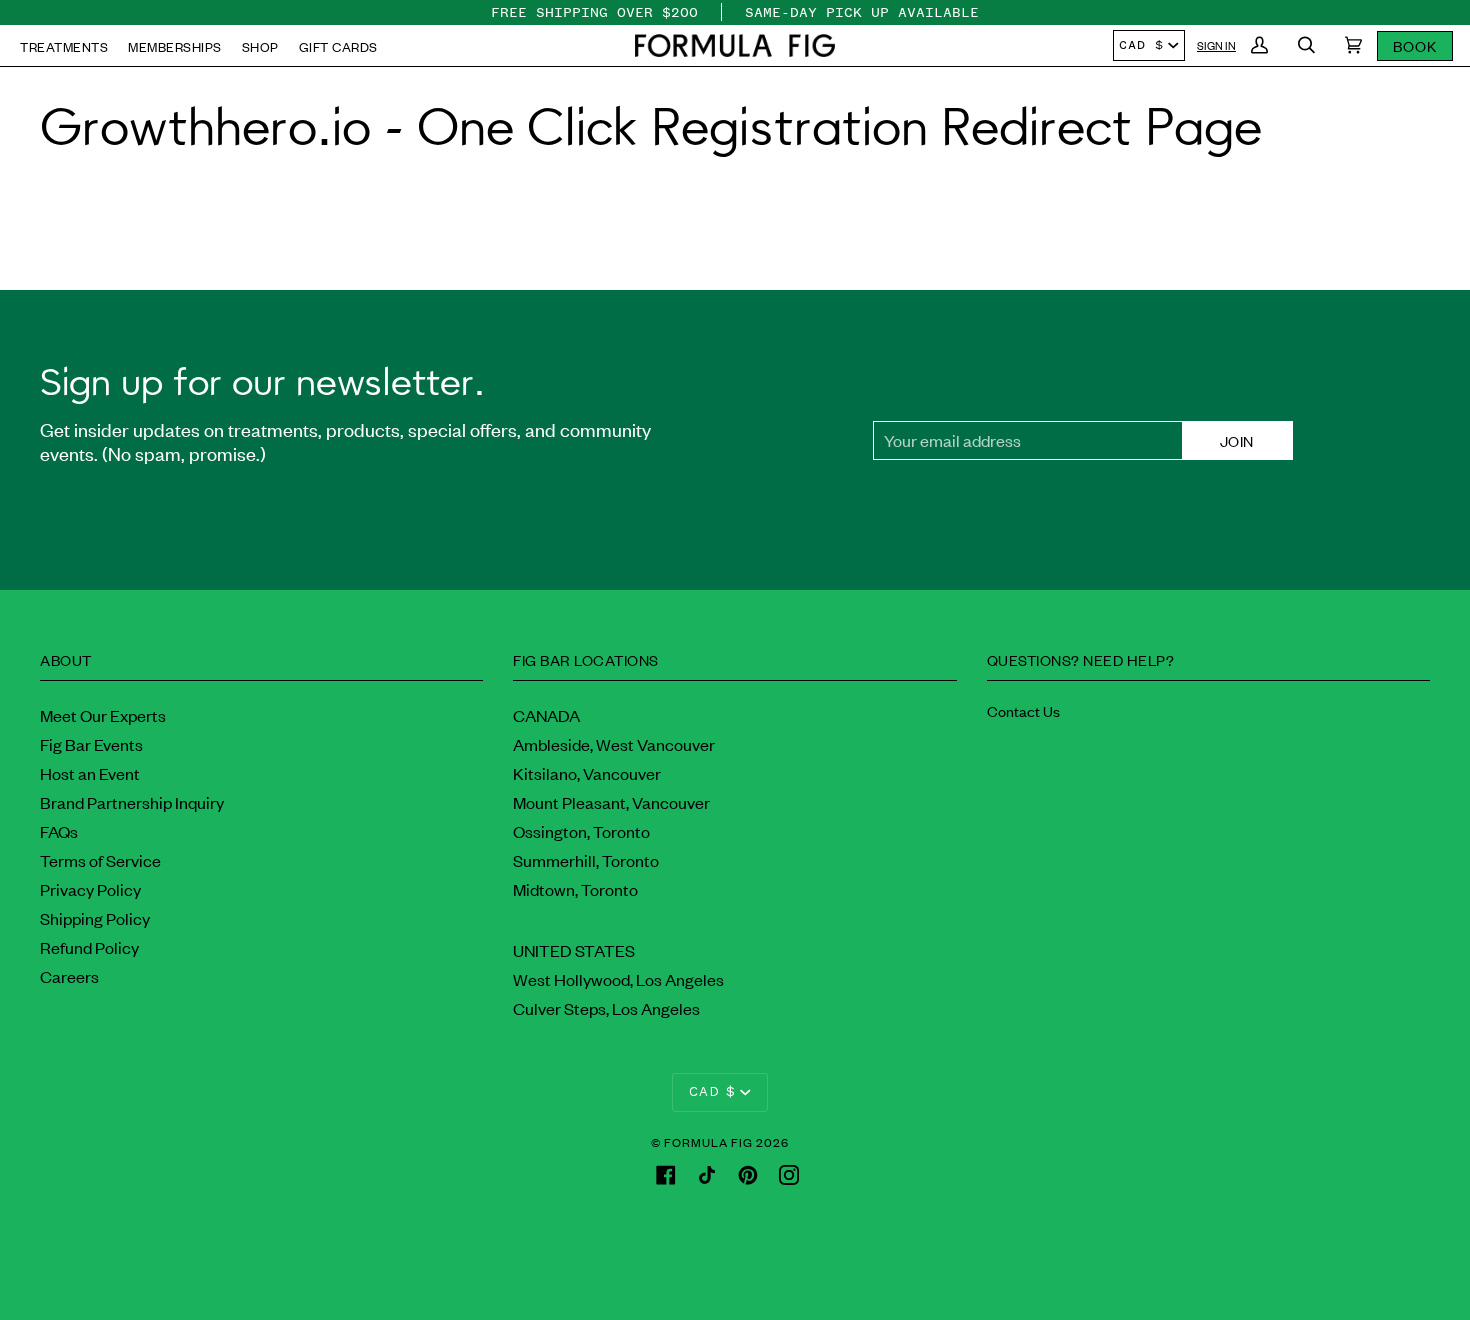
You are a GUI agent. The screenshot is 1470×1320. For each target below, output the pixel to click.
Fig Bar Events (91, 744)
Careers (69, 976)
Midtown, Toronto (575, 889)
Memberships (175, 46)
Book (1415, 45)
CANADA (546, 715)
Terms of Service (100, 860)
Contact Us (1023, 710)
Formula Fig (708, 1142)
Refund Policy (89, 947)
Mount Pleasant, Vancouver (611, 802)
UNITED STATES (574, 950)
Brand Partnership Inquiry (132, 802)
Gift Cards (338, 46)
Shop (260, 46)
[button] (735, 45)
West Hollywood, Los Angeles (618, 979)
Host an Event (90, 773)
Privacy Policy (90, 889)
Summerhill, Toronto (586, 860)
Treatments (64, 46)
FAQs (59, 831)
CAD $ (1141, 45)
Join (1237, 440)
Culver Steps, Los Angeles (606, 1008)
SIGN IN (1216, 45)
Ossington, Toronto (581, 831)
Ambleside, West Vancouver (614, 744)
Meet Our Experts (103, 715)
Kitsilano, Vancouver (587, 773)
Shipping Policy (95, 918)
